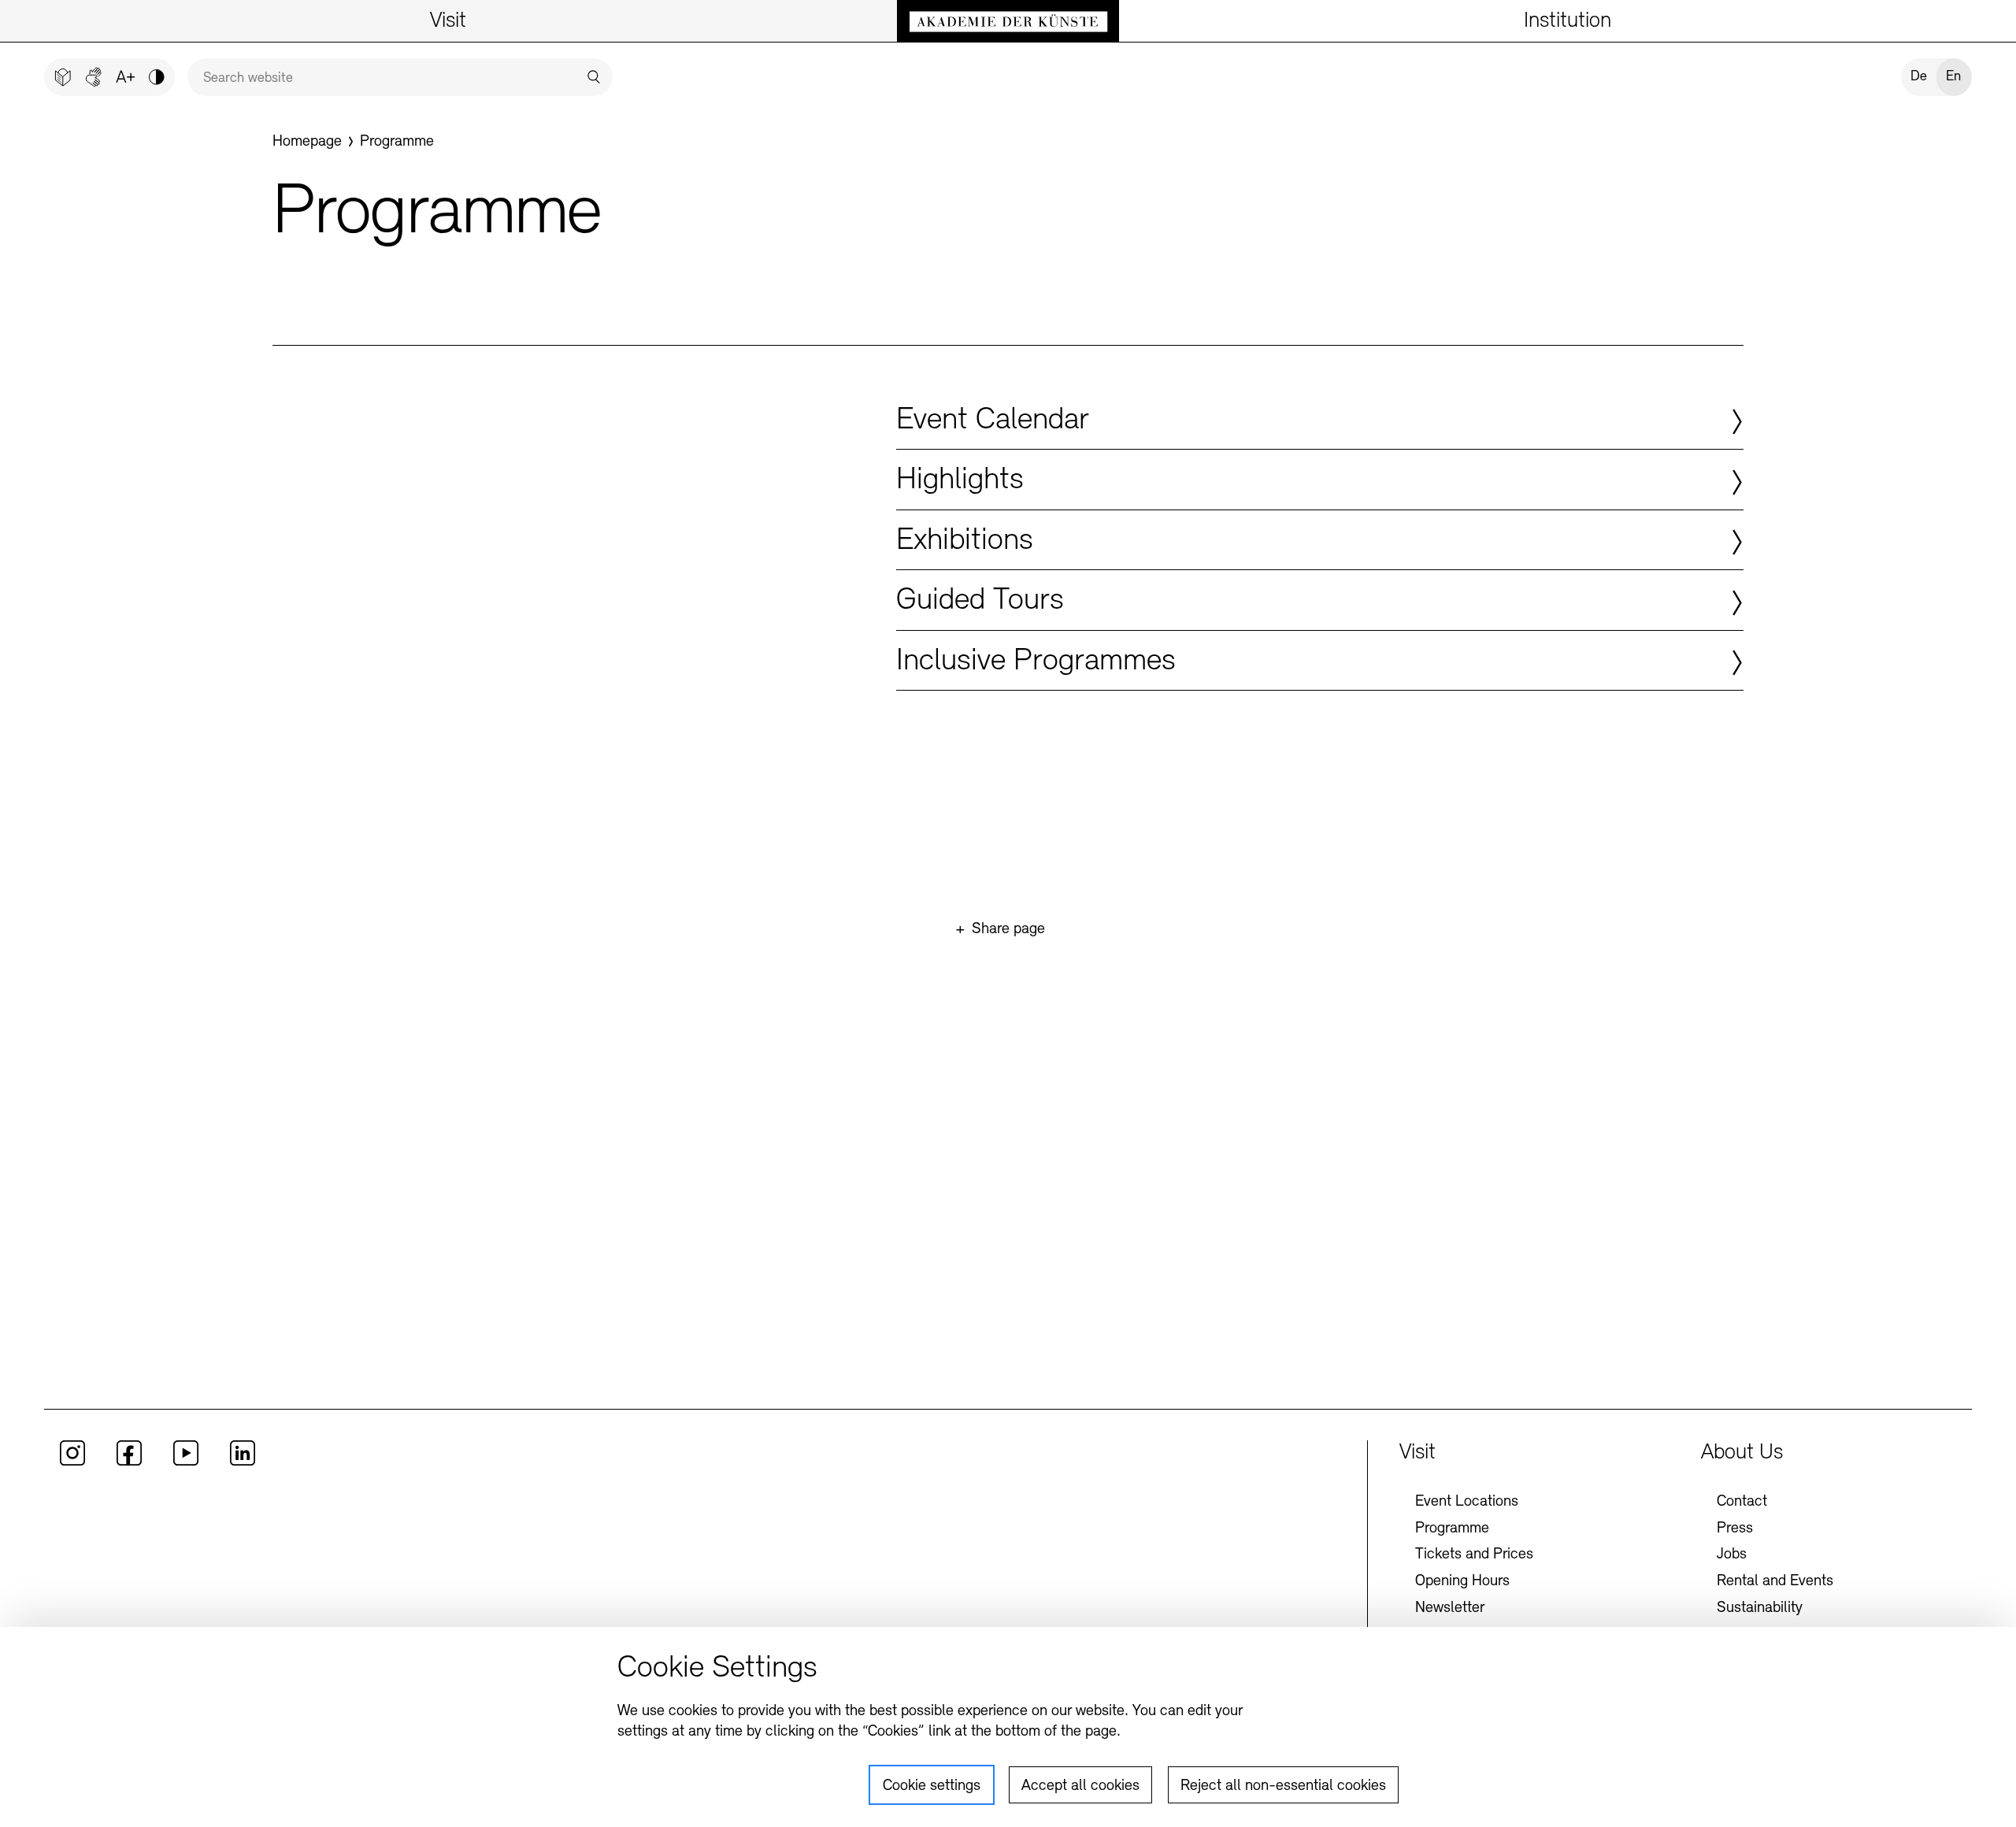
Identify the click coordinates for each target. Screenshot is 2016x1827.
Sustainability (1760, 1608)
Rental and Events (1775, 1581)
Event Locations (1467, 1502)
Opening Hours (1462, 1581)
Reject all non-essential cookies (1283, 1786)
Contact (1742, 1502)
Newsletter (1450, 1608)
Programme (1452, 1529)
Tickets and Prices (1474, 1555)
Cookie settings (932, 1786)
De (1919, 77)
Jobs (1732, 1555)
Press (1735, 1529)
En (1953, 77)
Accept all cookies (1080, 1786)
